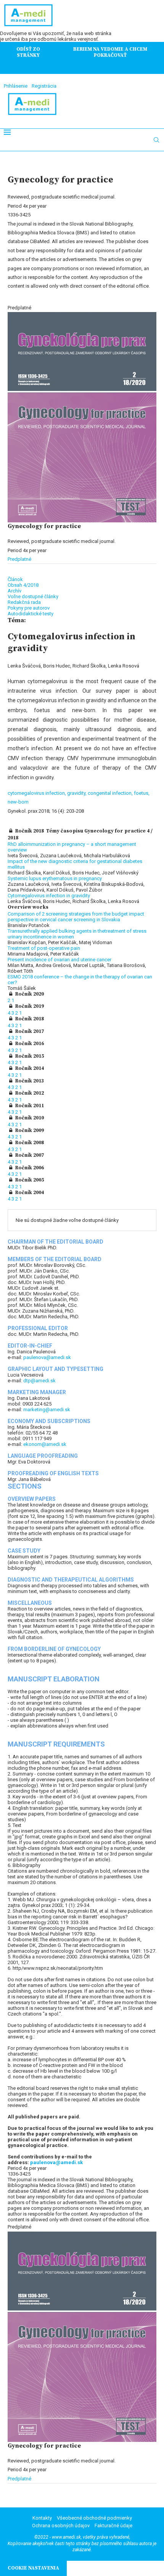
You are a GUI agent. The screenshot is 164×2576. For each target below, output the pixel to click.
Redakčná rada (24, 602)
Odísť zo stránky (28, 52)
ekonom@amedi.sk (45, 1444)
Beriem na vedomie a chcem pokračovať (110, 52)
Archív (14, 591)
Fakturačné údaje (113, 2526)
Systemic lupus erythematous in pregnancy (55, 878)
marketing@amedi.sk (47, 1410)
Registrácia (44, 86)
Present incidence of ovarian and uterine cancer (59, 960)
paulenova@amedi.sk (47, 1357)
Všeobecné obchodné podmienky (94, 2518)
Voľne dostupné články (33, 596)
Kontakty (42, 2518)
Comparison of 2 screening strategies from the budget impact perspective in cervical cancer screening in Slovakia (76, 917)
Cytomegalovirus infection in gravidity (49, 896)
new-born (18, 802)
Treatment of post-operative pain (44, 948)
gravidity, (77, 793)
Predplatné (19, 559)
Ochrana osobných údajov (61, 2526)
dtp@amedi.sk (39, 1381)
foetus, (142, 793)
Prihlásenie (16, 86)
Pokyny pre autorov (29, 608)
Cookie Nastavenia (33, 2568)
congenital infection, (111, 793)
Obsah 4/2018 (23, 585)
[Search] (156, 140)
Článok (15, 579)
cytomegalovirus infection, (37, 793)
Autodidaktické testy (31, 614)
